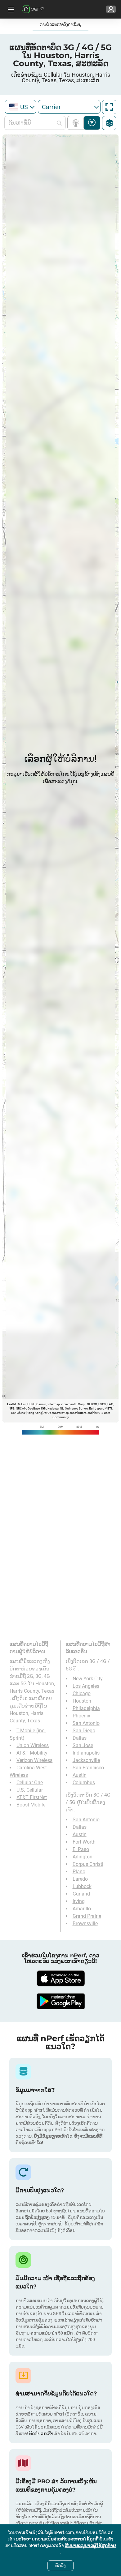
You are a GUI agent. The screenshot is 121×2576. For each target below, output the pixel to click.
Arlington (83, 1857)
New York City (88, 1679)
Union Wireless (33, 1745)
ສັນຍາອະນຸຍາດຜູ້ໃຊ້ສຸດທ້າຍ (90, 2545)
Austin (80, 1775)
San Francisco (88, 1768)
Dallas (80, 1738)
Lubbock (82, 1886)
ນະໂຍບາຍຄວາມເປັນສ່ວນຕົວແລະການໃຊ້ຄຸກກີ (58, 2539)
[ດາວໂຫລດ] (60, 1978)
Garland (81, 1894)
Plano (79, 1872)
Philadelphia (86, 1708)
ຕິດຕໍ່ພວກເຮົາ (42, 2433)
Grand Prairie (87, 1916)
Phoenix (81, 1716)
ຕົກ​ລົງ (60, 2565)
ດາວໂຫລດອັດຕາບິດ (92, 123)
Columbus (84, 1783)
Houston (82, 1701)
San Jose (83, 1745)
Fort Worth (84, 1842)
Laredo (80, 1879)
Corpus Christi (88, 1864)
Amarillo (82, 1909)
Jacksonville (86, 1760)
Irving (79, 1901)
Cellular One (30, 1783)
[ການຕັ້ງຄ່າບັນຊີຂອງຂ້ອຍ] (111, 9)
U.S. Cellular (30, 1790)
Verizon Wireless (34, 1760)
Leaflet (12, 1404)
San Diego (84, 1731)
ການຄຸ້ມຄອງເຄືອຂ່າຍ (77, 123)
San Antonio (86, 1723)
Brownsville (85, 1923)
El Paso (81, 1849)
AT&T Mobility (32, 1753)
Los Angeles (86, 1686)
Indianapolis (86, 1753)
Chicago (82, 1693)
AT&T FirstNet (32, 1797)
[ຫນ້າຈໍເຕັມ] (109, 107)
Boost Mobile (31, 1805)
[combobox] (20, 107)
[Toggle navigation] (10, 9)
